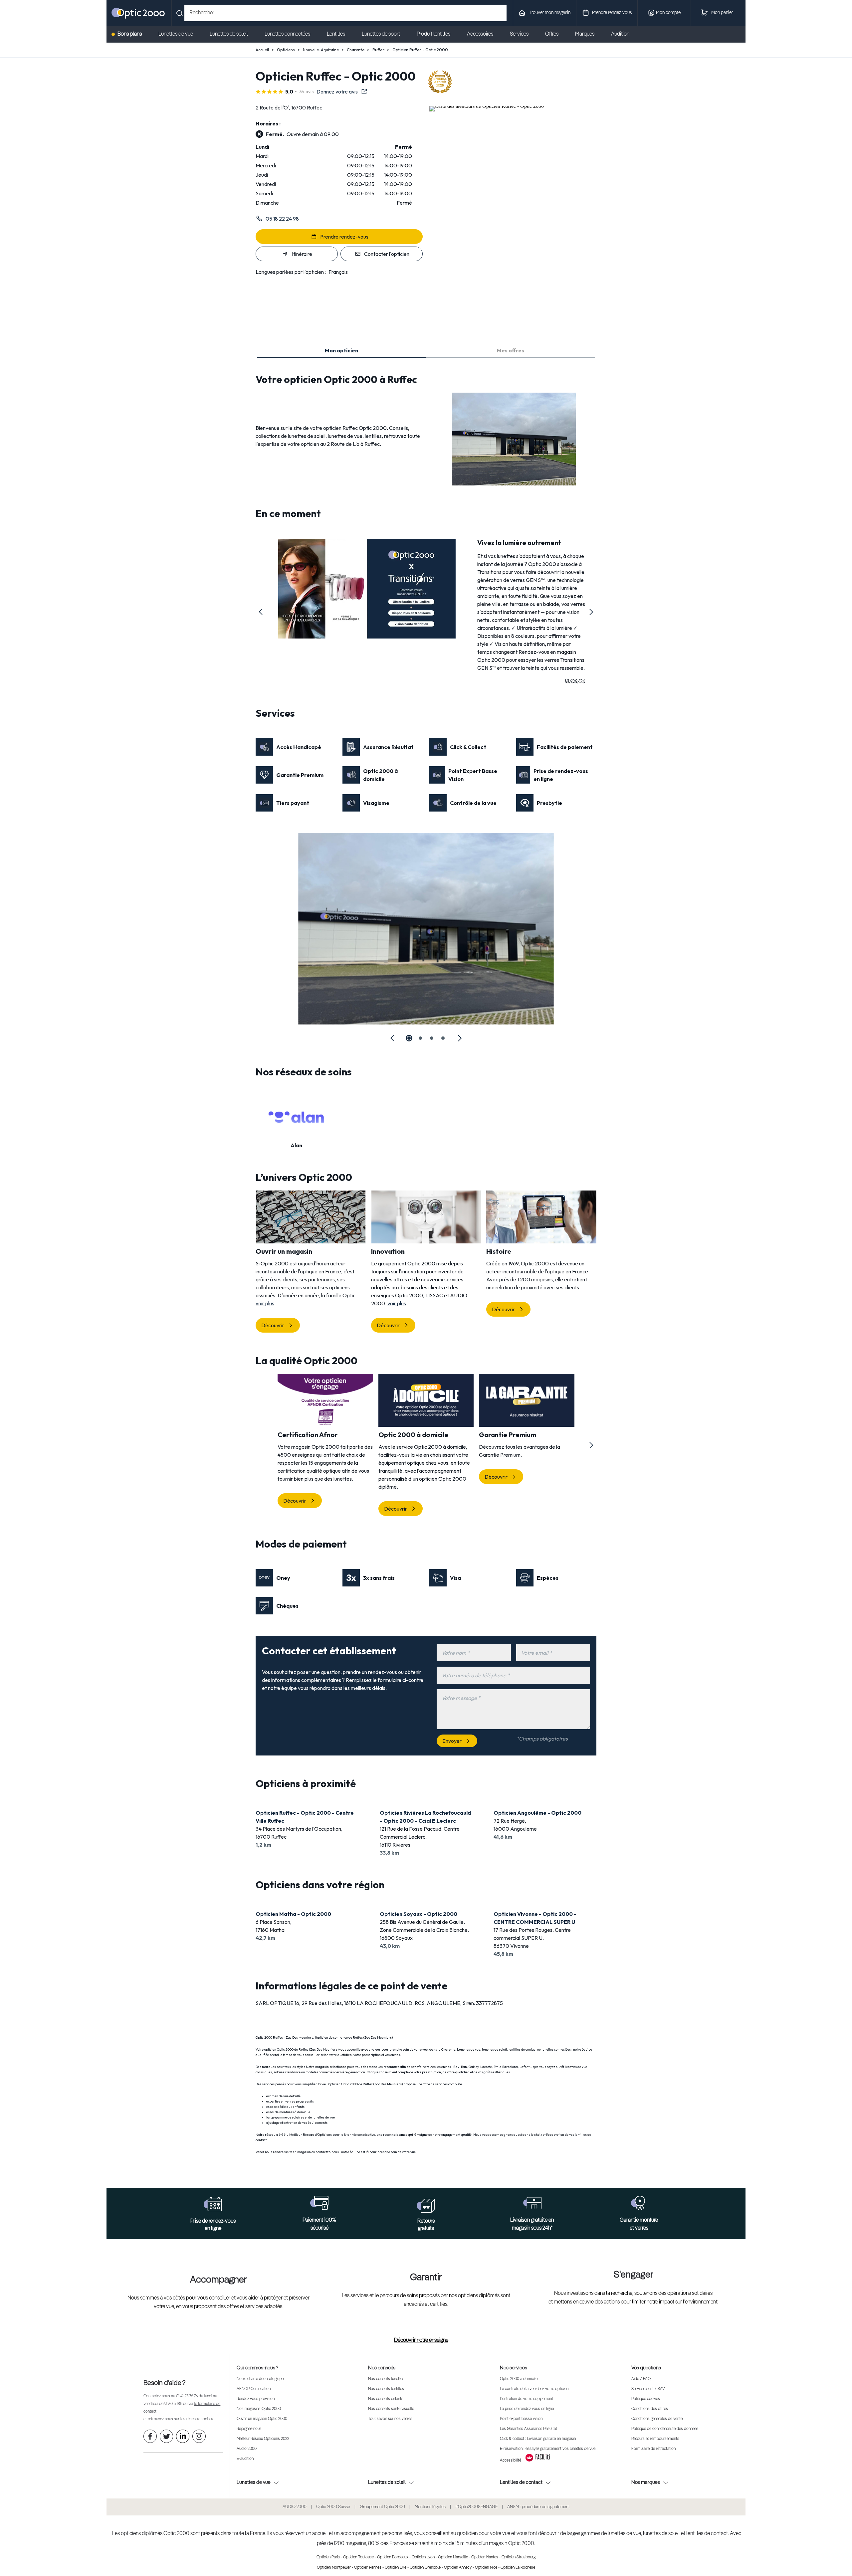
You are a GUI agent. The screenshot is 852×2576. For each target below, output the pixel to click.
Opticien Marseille (453, 2557)
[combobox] (345, 13)
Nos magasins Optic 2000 (259, 2409)
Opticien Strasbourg (519, 2557)
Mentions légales (430, 2507)
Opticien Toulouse (358, 2557)
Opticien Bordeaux (393, 2557)
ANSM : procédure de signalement (538, 2507)
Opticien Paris (328, 2557)
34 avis (307, 92)
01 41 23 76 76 (187, 2396)
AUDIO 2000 (295, 2507)
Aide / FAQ (641, 2379)
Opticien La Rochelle (518, 2568)
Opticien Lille (396, 2568)
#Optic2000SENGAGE (476, 2507)
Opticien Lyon (423, 2557)
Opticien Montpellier (334, 2568)
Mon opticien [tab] (341, 350)
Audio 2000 (247, 2449)
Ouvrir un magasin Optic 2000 (262, 2419)
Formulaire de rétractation (653, 2449)
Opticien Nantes (485, 2557)
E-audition (245, 2459)
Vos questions (646, 2368)
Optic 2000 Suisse (333, 2507)
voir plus (265, 1303)
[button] (261, 612)
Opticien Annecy (458, 2568)
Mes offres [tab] (511, 350)
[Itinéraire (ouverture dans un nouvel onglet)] (487, 106)
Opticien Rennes (368, 2568)
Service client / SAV (648, 2389)
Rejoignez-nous (249, 2429)
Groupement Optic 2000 (382, 2507)
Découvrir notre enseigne (421, 2340)
